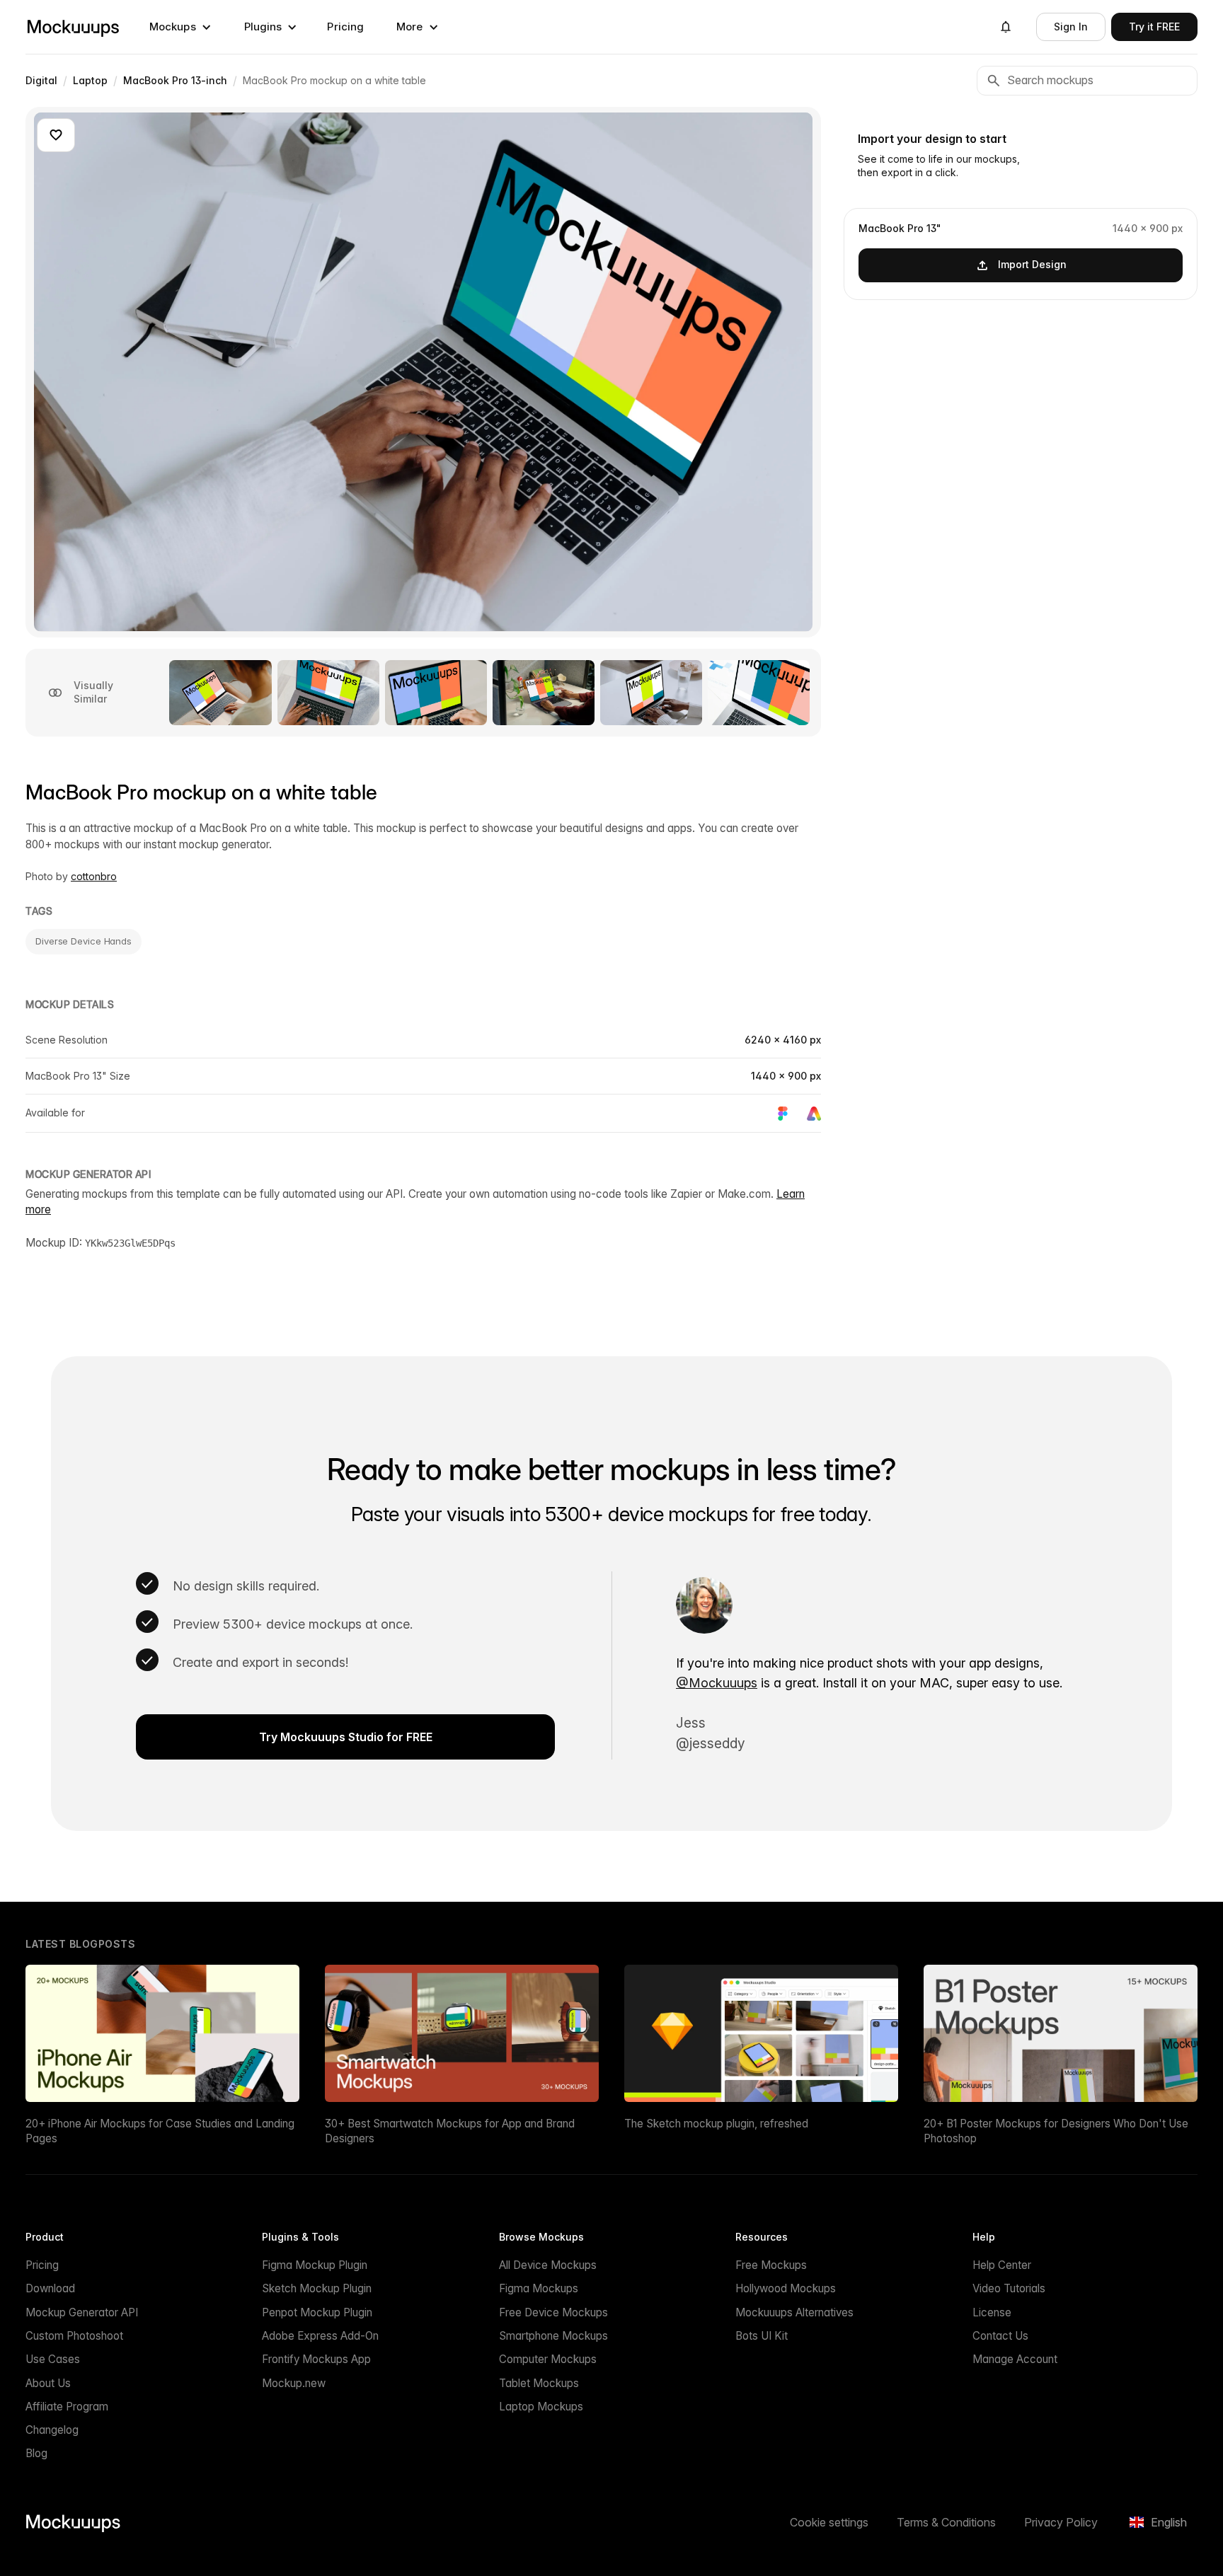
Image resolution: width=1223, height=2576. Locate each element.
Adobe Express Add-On (320, 2336)
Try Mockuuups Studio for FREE (346, 1737)
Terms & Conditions (946, 2522)
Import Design (1032, 264)
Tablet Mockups (539, 2383)
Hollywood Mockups (786, 2288)
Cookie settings (829, 2522)
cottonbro (94, 876)
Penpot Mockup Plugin (317, 2312)
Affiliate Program (67, 2407)
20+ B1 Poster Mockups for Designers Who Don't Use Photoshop (1056, 2131)
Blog (36, 2453)
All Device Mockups (548, 2265)
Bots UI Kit (762, 2336)
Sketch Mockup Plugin (317, 2288)
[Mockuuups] (73, 27)
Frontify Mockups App (316, 2359)
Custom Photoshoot (74, 2336)
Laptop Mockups (541, 2407)
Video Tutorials (1009, 2288)
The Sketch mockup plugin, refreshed (716, 2124)
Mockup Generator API (82, 2312)
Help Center (1002, 2265)
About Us (48, 2383)
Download (50, 2288)
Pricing (345, 27)
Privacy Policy (1061, 2522)
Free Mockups (771, 2265)
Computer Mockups (548, 2359)
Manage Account (1015, 2359)
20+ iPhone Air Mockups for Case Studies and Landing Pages (160, 2131)
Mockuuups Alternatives (794, 2312)
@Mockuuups (717, 1683)
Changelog (52, 2430)
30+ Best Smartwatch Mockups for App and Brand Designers (450, 2131)
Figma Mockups (539, 2288)
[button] (180, 27)
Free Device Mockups (553, 2312)
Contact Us (1000, 2336)
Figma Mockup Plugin (315, 2265)
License (992, 2312)
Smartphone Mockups (553, 2336)
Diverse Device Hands (84, 941)
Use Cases (53, 2359)
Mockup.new (294, 2383)
